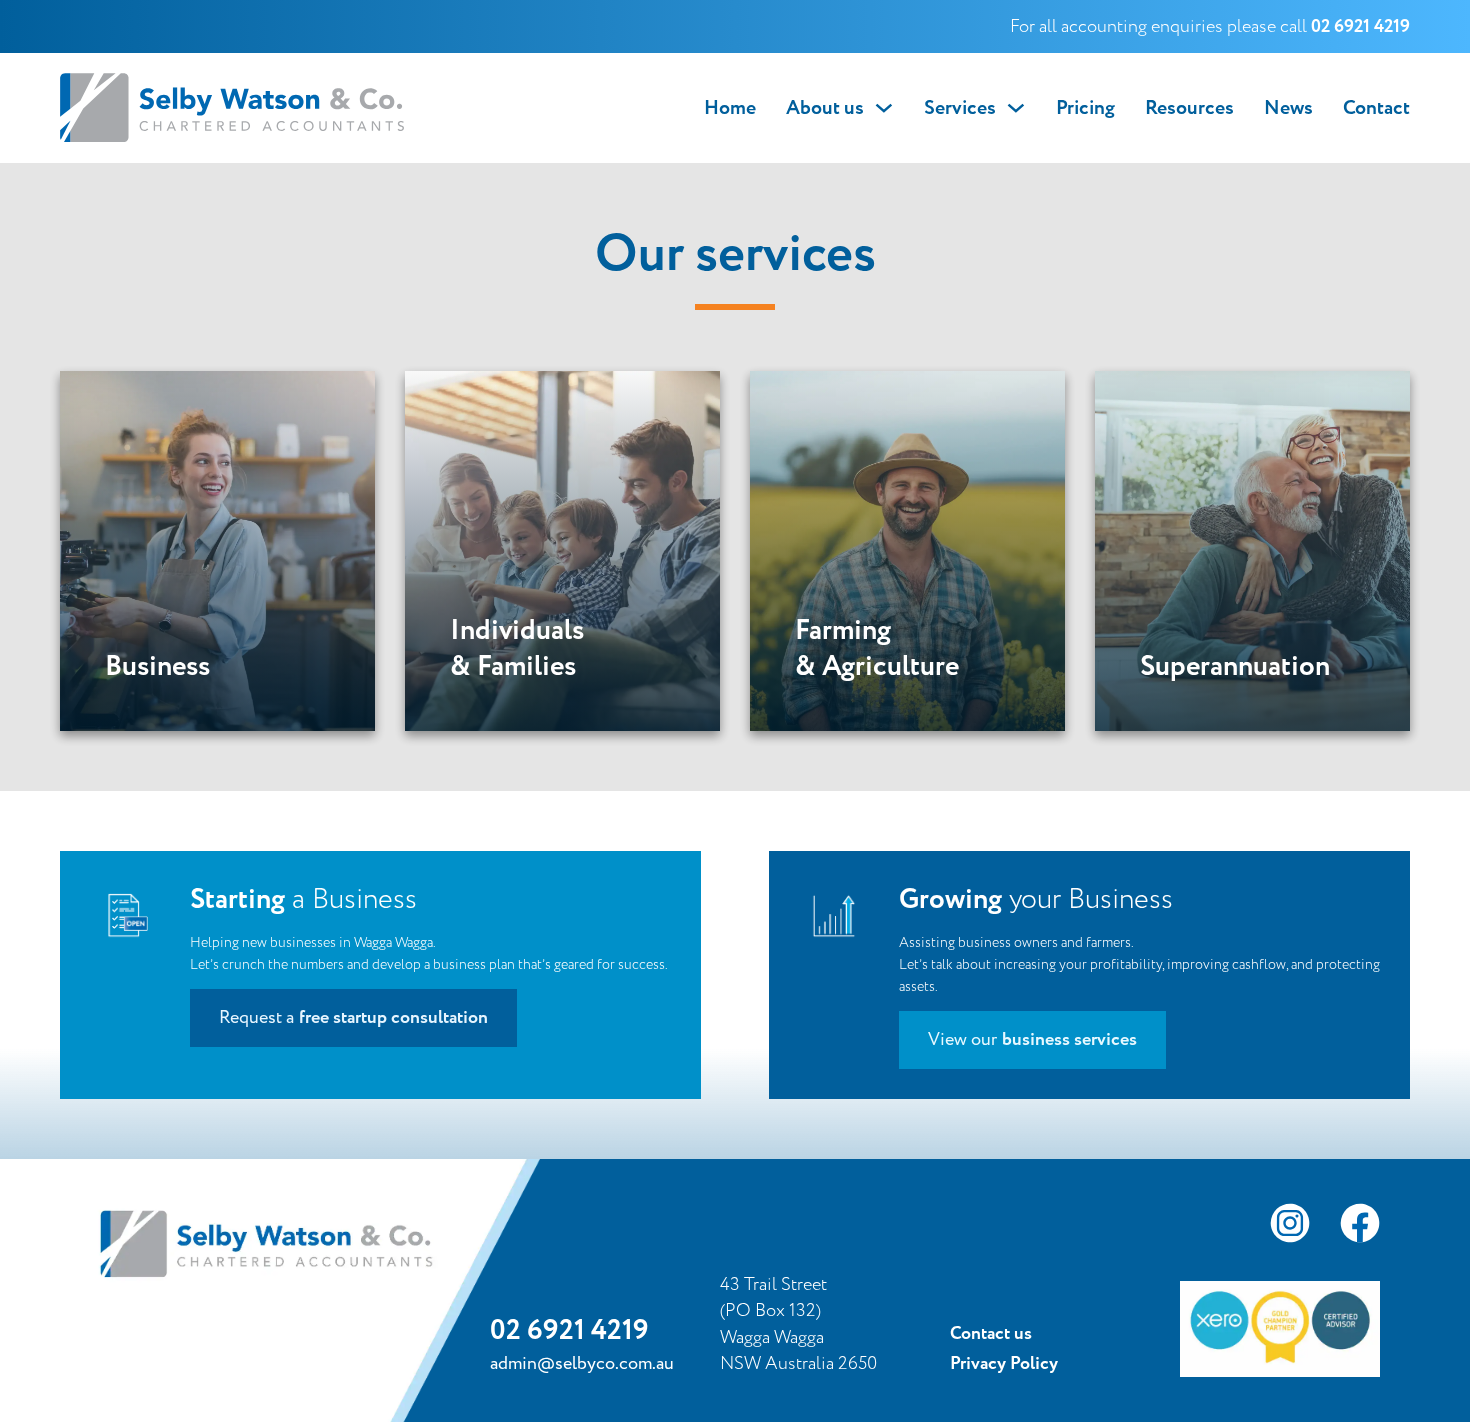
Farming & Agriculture (877, 649)
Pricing (1085, 108)
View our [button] (1032, 1040)
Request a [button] (353, 1018)
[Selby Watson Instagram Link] (1290, 1227)
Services (960, 108)
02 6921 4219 (569, 1331)
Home (730, 108)
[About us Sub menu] (884, 108)
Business (157, 667)
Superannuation (1235, 667)
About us (825, 108)
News (1288, 108)
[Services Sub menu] (1016, 108)
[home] (232, 108)
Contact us (991, 1334)
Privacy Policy (1004, 1364)
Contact (1376, 108)
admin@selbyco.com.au (582, 1363)
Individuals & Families (517, 649)
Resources (1189, 108)
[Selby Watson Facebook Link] (1360, 1227)
